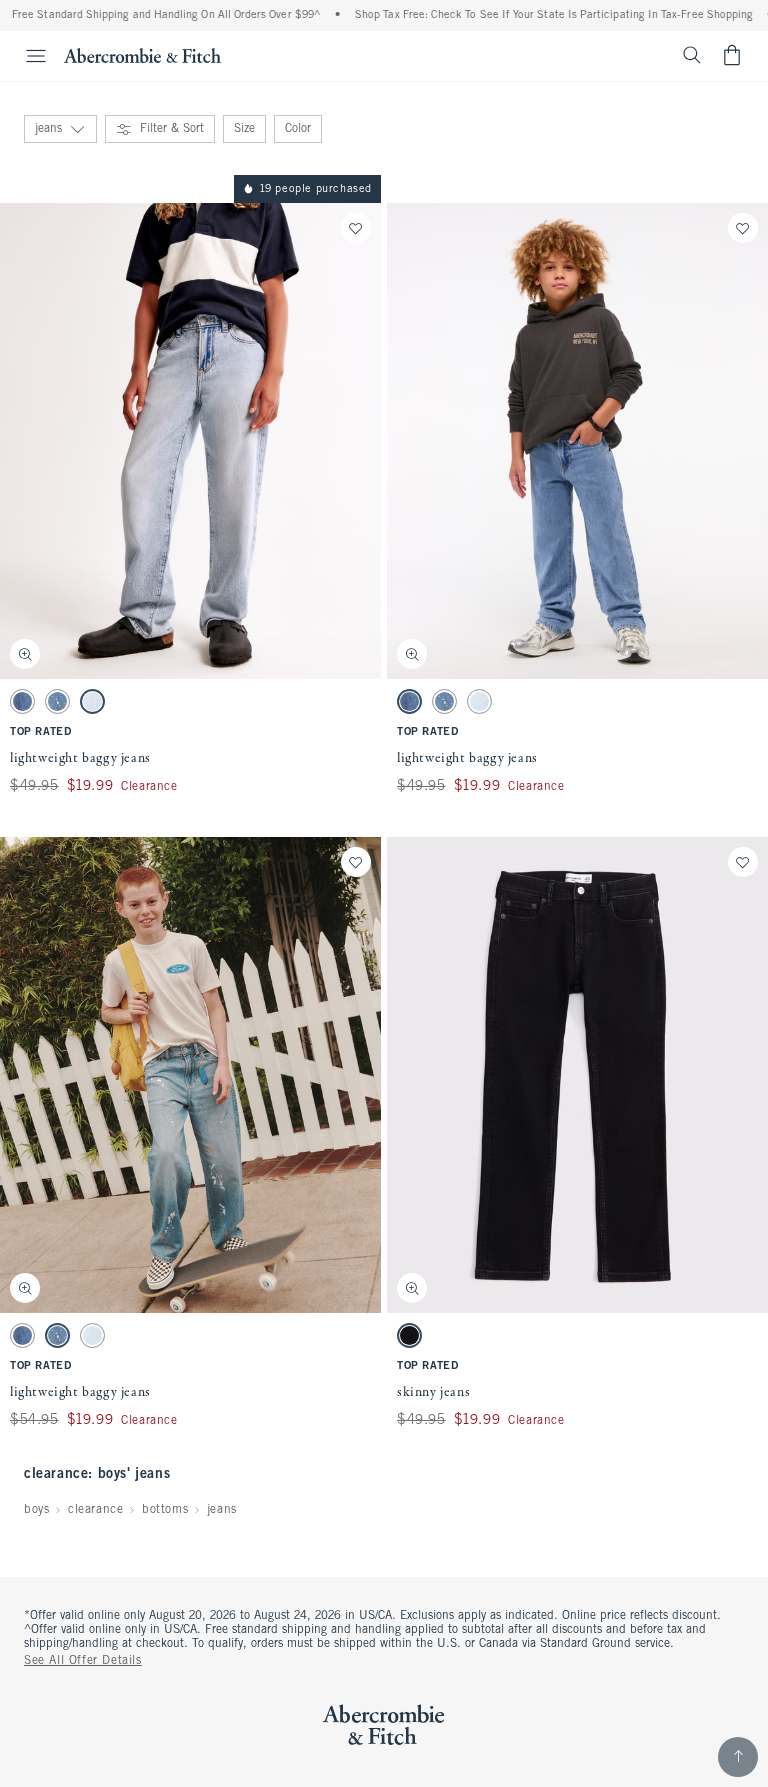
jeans (222, 1510)
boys (36, 1510)
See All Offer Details (83, 1661)
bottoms (165, 1510)
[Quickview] (25, 654)
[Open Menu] (26, 56)
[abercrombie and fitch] (142, 55)
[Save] (356, 228)
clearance (95, 1510)
